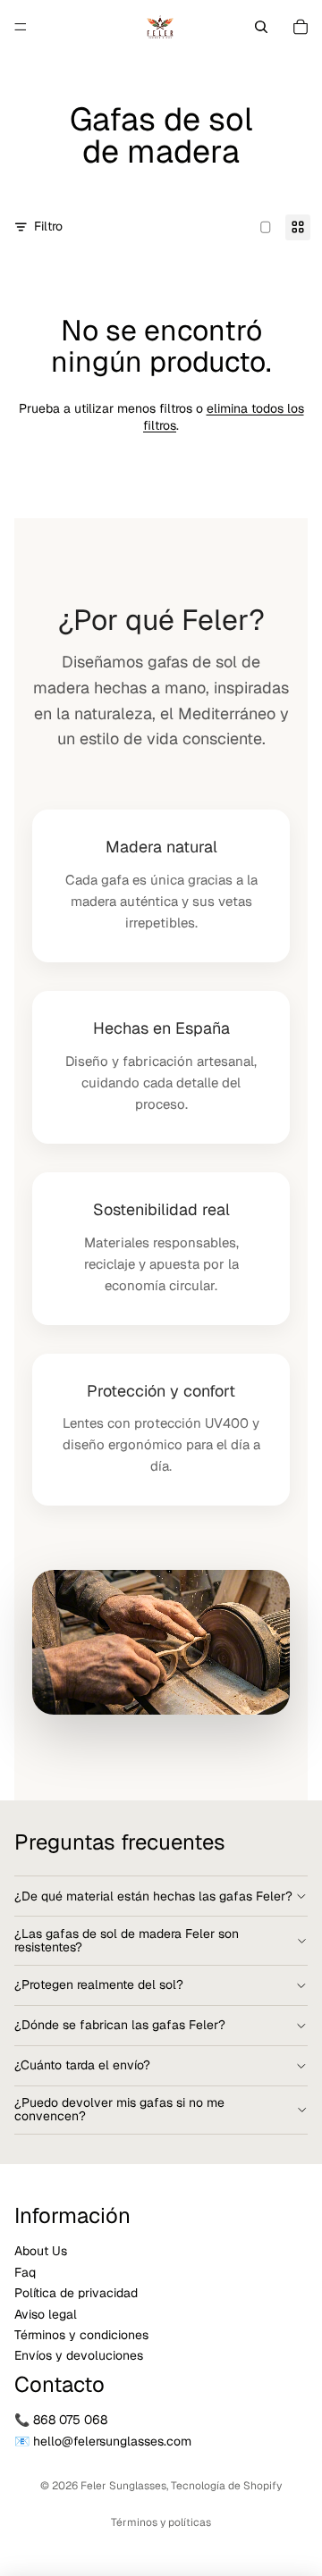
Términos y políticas (161, 2522)
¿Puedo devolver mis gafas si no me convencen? (119, 2109)
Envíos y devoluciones (79, 2356)
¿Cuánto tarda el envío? (82, 2065)
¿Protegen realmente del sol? (99, 1984)
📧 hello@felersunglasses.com (103, 2441)
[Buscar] (261, 27)
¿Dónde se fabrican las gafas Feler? (120, 2025)
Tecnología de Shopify (226, 2486)
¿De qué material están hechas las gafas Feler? (153, 1896)
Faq (25, 2272)
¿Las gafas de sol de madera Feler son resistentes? (127, 1940)
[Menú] (21, 27)
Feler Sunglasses (123, 2486)
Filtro (48, 226)
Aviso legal (46, 2314)
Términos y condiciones (81, 2335)
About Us (41, 2252)
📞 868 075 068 (61, 2421)
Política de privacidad (76, 2294)
